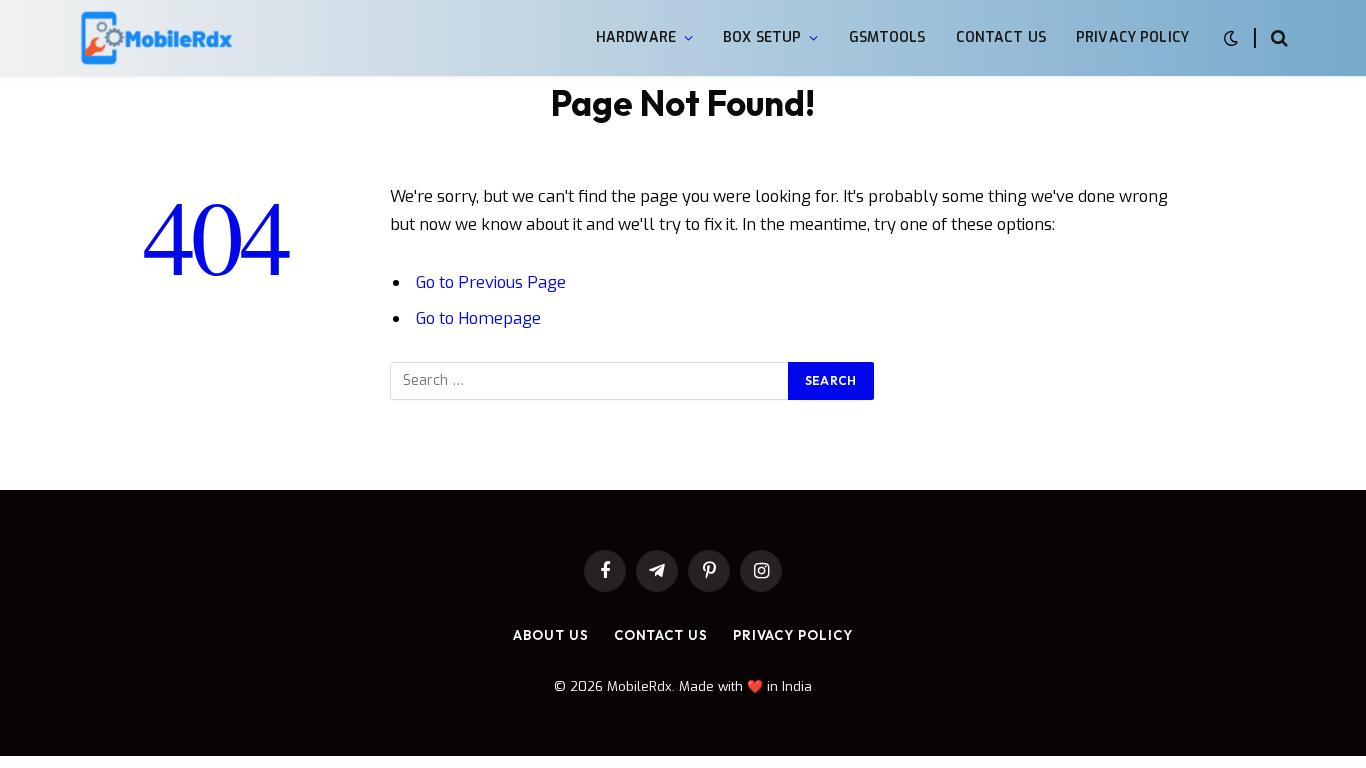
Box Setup (762, 37)
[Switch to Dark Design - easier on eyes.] (1231, 38)
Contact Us (1001, 37)
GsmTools (887, 37)
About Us (550, 635)
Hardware (636, 37)
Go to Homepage (478, 318)
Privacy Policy (1132, 37)
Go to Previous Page (491, 282)
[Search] (1277, 38)
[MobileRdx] (155, 38)
